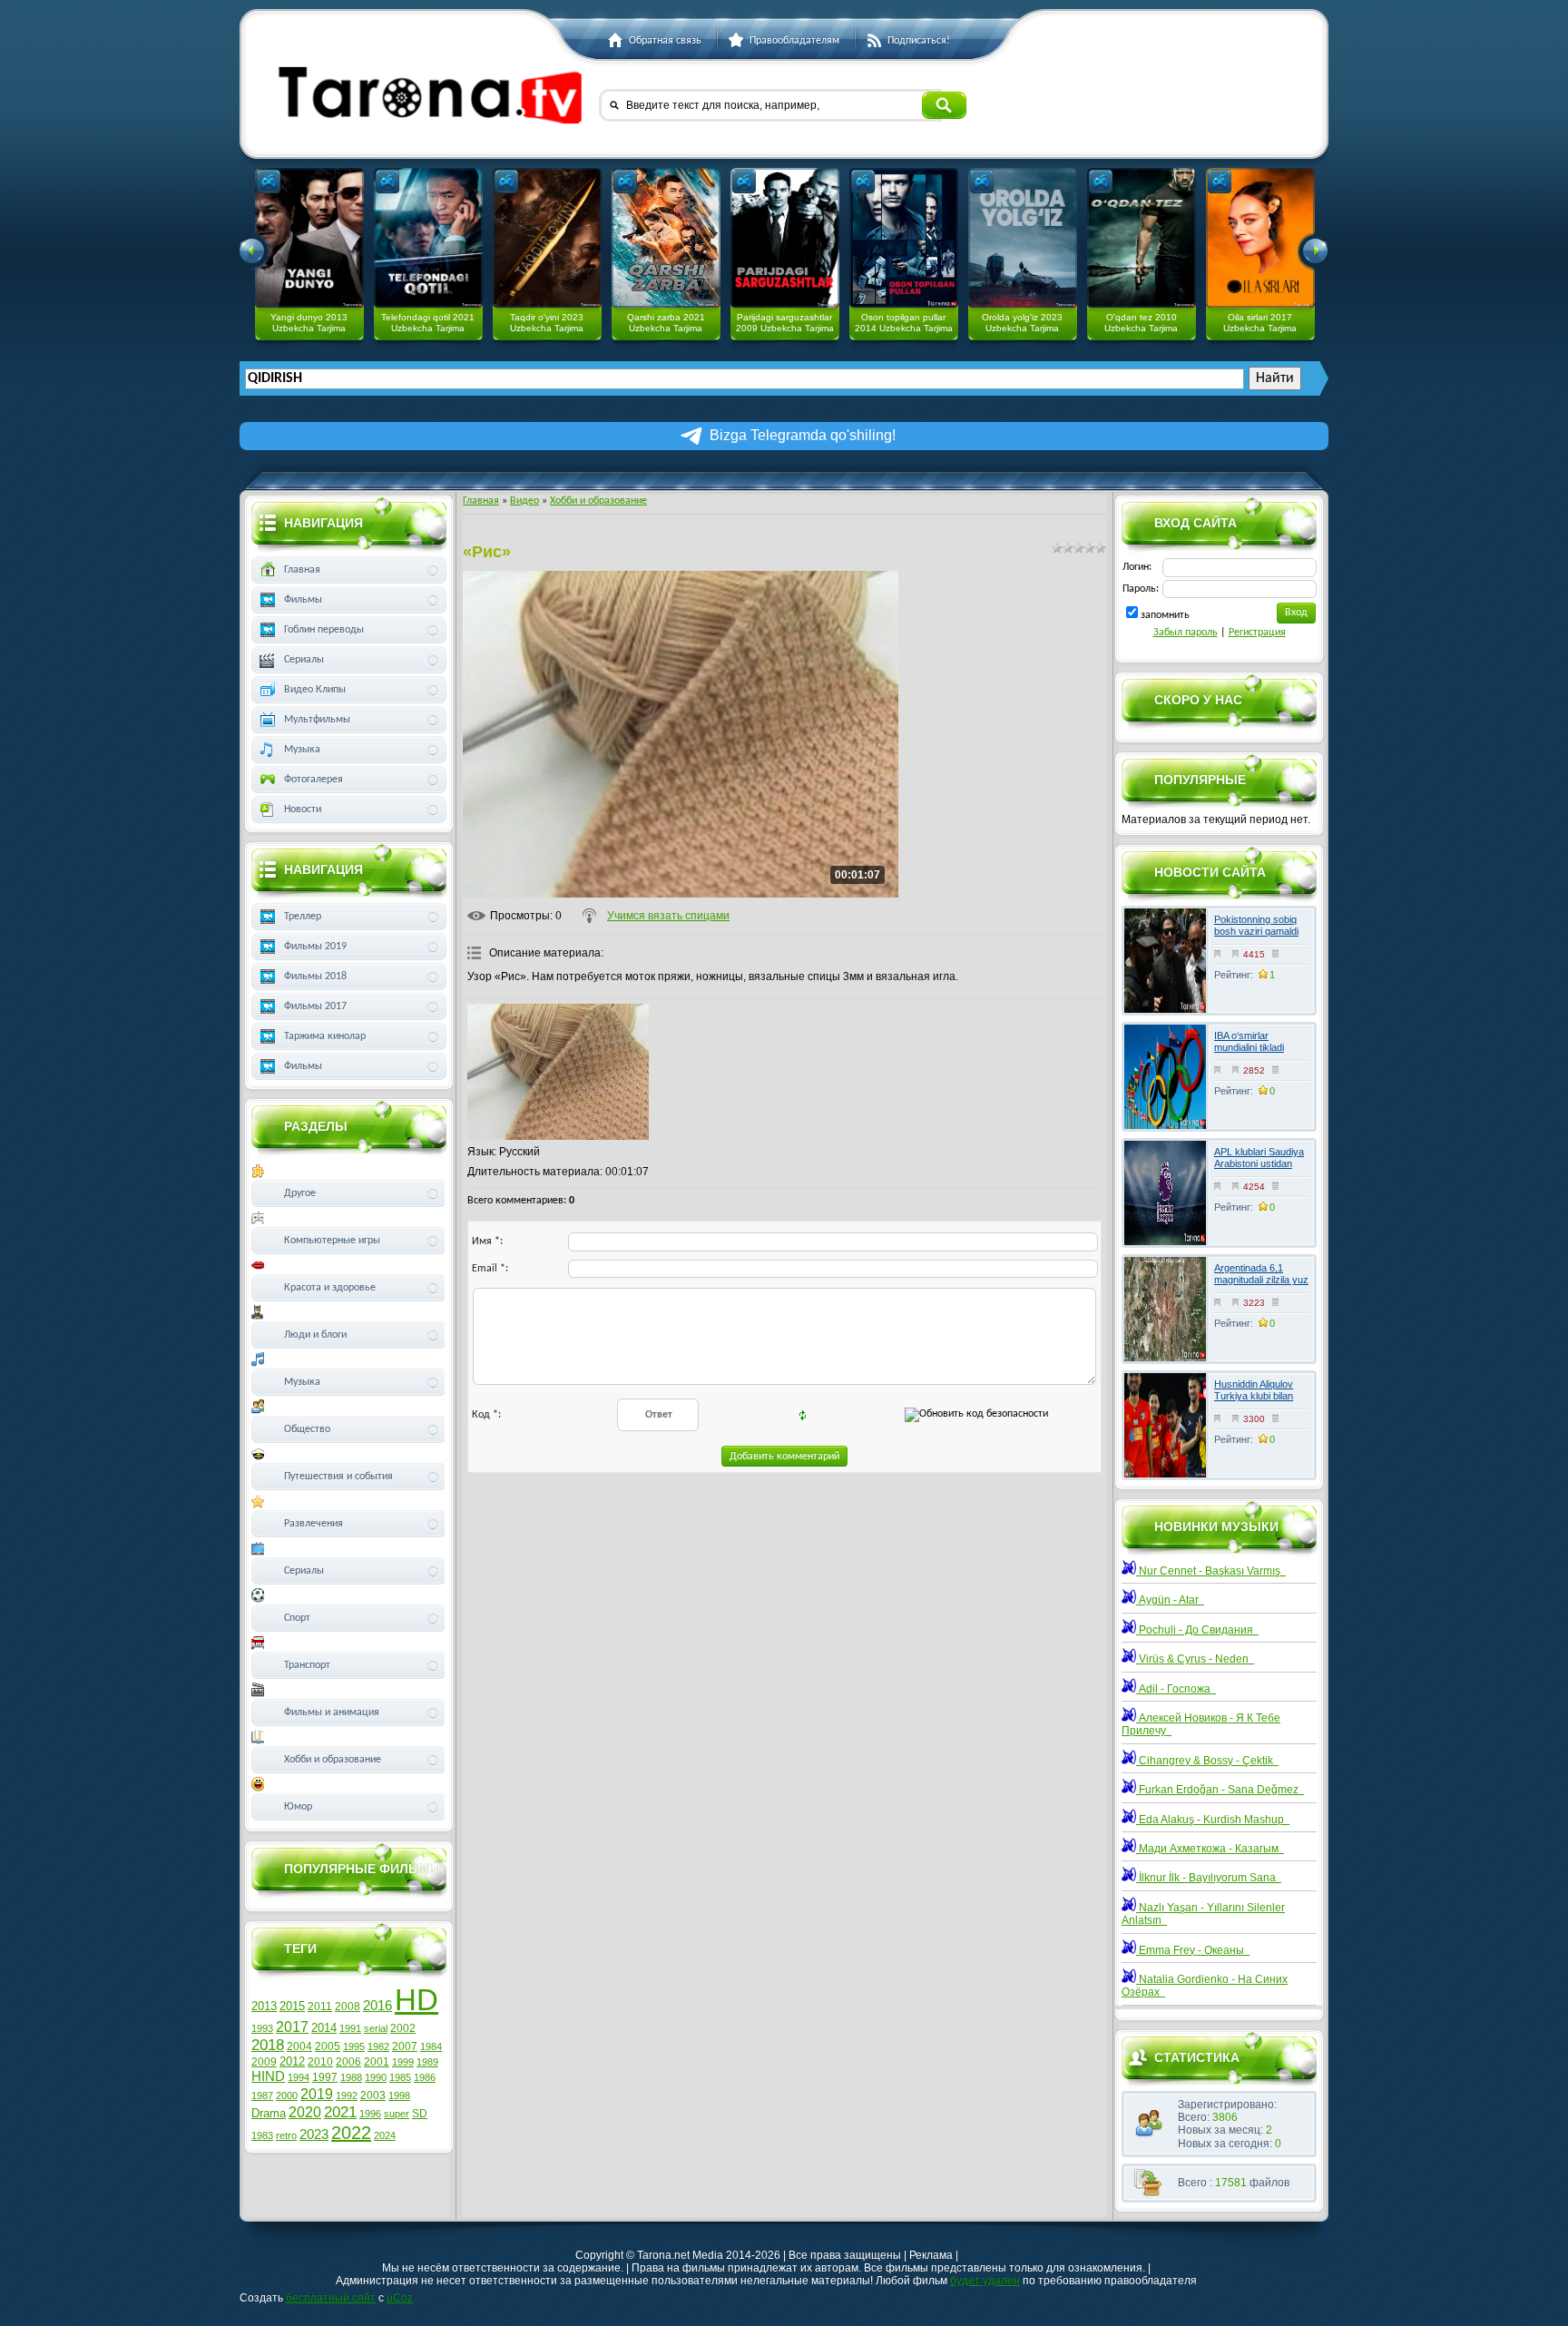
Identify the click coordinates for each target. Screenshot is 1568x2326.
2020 (305, 2112)
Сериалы (304, 660)
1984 (431, 2046)
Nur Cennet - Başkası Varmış (1211, 1571)
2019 (317, 2094)
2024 (385, 2135)
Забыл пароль (1186, 633)
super (397, 2114)
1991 (350, 2028)
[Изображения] (558, 1072)
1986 (425, 2077)
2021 (340, 2112)
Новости (303, 810)
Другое (300, 1193)
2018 (268, 2045)
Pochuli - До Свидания (1197, 1630)
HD (416, 2000)
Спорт (297, 1618)
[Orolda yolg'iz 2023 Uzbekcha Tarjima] (1023, 238)
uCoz (400, 2298)
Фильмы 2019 (315, 947)
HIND (268, 2076)
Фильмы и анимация (332, 1713)
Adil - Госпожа (1176, 1689)
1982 (378, 2046)
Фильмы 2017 (315, 1006)
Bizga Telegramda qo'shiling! (803, 435)
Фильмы (303, 600)
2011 (320, 2007)
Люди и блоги (315, 1335)
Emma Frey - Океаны (1193, 1950)
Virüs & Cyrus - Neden (1195, 1659)
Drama (269, 2113)
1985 (400, 2077)
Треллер (303, 917)
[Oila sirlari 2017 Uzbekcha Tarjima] (1260, 238)
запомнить (1165, 615)
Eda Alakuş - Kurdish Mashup (1213, 1820)
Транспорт (307, 1665)
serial (376, 2028)
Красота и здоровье (330, 1288)
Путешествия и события (338, 1477)
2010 (320, 2062)
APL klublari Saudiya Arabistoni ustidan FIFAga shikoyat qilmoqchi (1259, 1170)
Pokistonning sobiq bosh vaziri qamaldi (1256, 925)
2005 (328, 2046)
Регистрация (1257, 633)
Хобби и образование (598, 501)
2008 (348, 2007)
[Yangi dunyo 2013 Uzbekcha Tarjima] (309, 238)
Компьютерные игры (332, 1241)
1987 (262, 2095)
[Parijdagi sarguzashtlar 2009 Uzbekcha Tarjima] (785, 238)
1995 (354, 2046)
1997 (325, 2077)
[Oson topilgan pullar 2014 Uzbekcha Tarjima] (904, 238)
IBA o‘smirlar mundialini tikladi (1249, 1041)
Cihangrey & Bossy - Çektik (1207, 1761)
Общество (307, 1429)
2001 (377, 2062)
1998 (399, 2095)
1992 (347, 2095)
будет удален (985, 2281)
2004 (299, 2046)
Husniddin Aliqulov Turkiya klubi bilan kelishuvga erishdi (1254, 1396)
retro (286, 2135)
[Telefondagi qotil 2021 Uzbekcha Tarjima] (428, 238)
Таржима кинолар (325, 1036)
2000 (287, 2095)
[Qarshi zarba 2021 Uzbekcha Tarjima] (666, 238)
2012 (292, 2061)
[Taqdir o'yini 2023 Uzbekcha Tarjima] (547, 238)
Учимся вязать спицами (668, 916)
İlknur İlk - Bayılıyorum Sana (1209, 1878)
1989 (427, 2062)
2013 (264, 2006)
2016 (377, 2006)
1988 (351, 2077)
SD (420, 2114)
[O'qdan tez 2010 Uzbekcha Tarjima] (1142, 238)
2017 (292, 2027)
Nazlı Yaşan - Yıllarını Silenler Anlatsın (1203, 1914)
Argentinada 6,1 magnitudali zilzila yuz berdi (1261, 1280)
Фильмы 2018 (315, 977)
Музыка (302, 750)
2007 (405, 2046)
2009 (264, 2062)
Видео (524, 501)
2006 (348, 2062)
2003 (373, 2095)
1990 (376, 2077)
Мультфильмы (317, 720)
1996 (370, 2114)
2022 (351, 2133)
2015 (292, 2006)
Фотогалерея (314, 780)
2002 (403, 2028)
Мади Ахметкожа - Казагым (1210, 1849)
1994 (299, 2077)
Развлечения (314, 1524)
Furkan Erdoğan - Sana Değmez (1220, 1790)
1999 (403, 2062)
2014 (324, 2028)
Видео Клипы (315, 690)
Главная (481, 501)
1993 (262, 2028)
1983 (262, 2135)
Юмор (298, 1807)
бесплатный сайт (331, 2298)
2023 (314, 2135)
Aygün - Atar (1170, 1600)
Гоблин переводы (324, 630)
